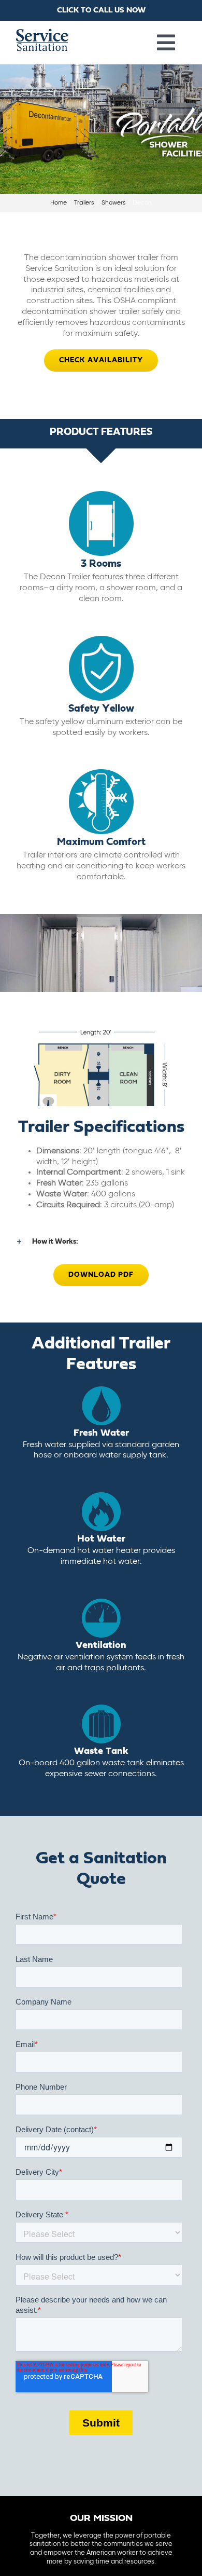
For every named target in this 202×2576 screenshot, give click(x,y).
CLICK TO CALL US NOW (101, 10)
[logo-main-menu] (42, 33)
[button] (101, 1242)
